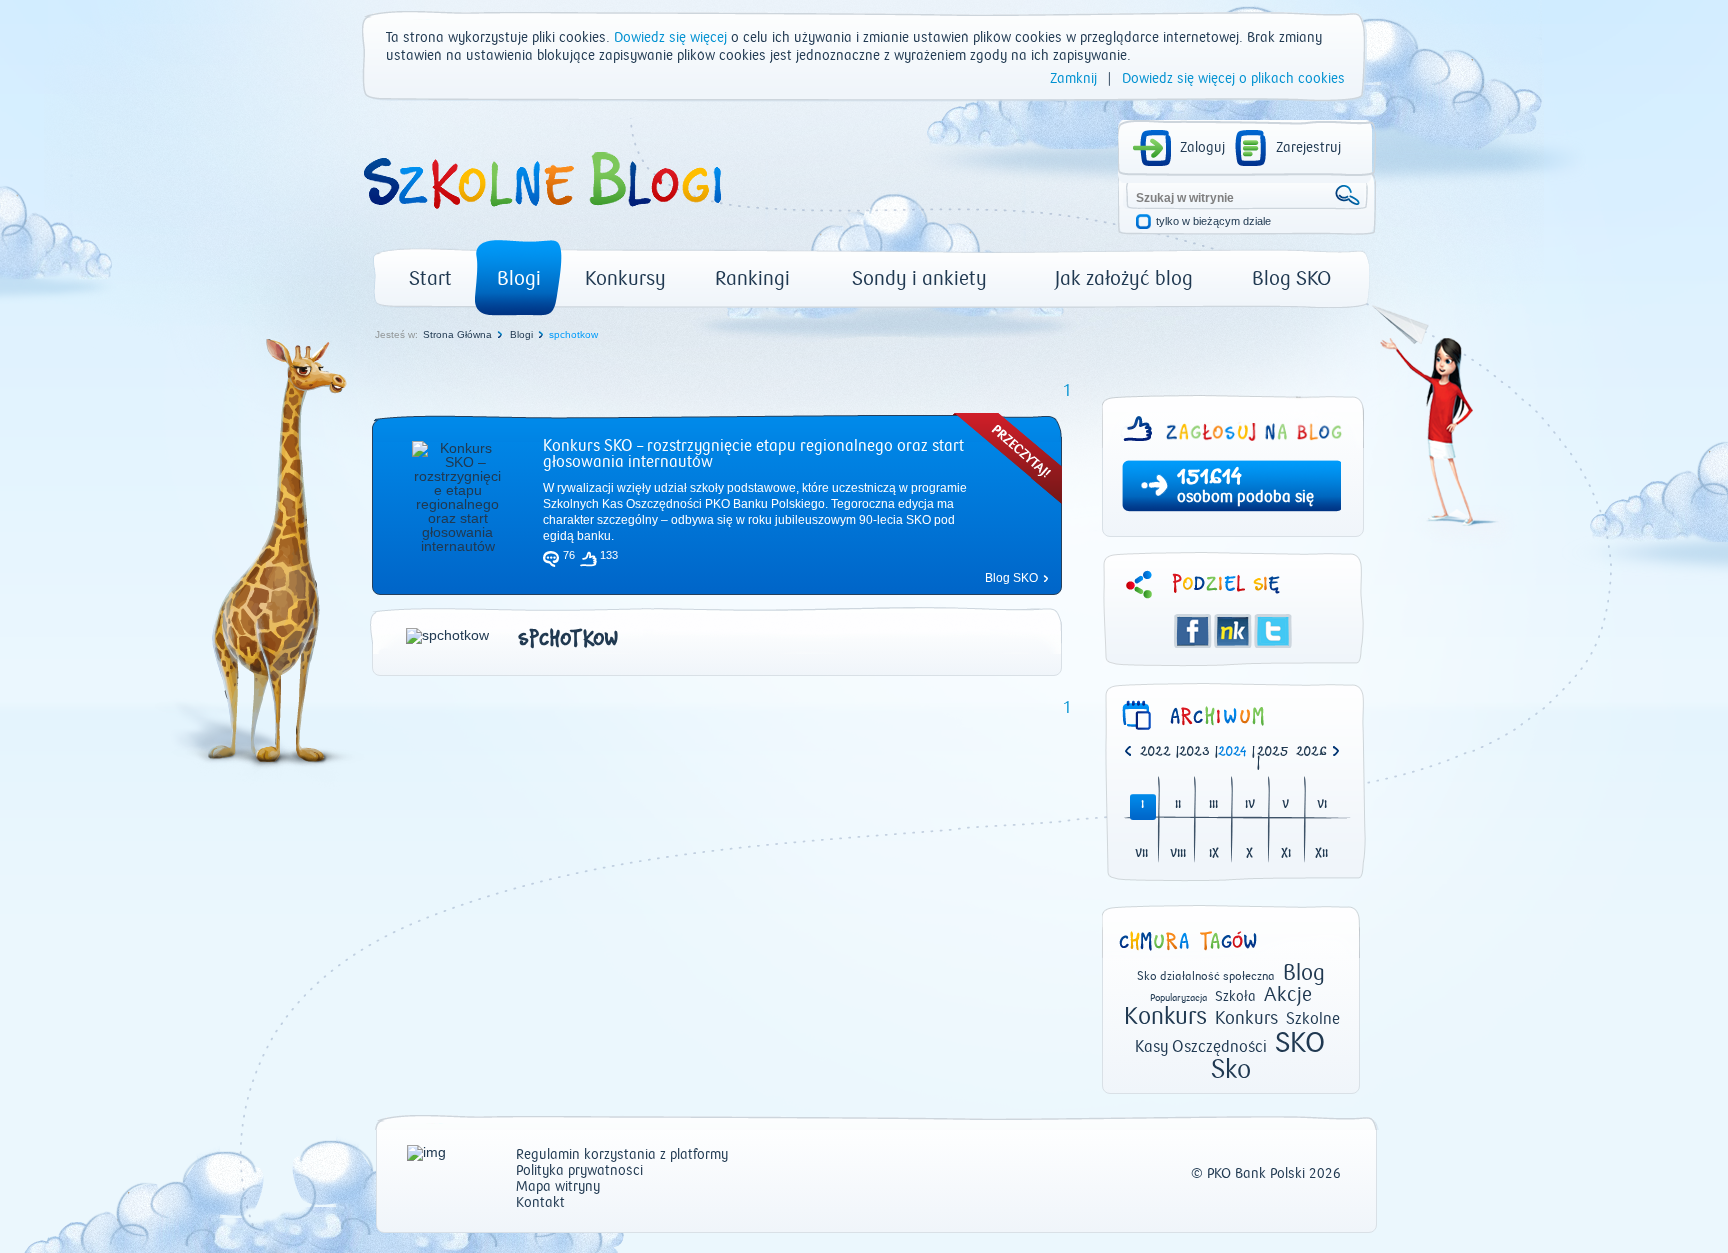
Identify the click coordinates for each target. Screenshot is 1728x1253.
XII (1321, 854)
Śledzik (1233, 631)
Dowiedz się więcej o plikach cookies (1233, 79)
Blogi (519, 278)
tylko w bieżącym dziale (1213, 221)
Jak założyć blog (1124, 278)
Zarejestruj (1308, 148)
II (1178, 805)
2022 (1155, 752)
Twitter (1273, 631)
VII (1141, 854)
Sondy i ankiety (919, 278)
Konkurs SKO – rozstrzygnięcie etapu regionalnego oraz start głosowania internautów (753, 454)
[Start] (541, 216)
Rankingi (752, 278)
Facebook (1193, 631)
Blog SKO (1291, 278)
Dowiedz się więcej (670, 38)
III (1213, 805)
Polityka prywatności (579, 1171)
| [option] (1159, 753)
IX (1214, 854)
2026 (1311, 752)
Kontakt (540, 1203)
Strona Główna (457, 334)
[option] (1315, 753)
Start (430, 278)
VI (1322, 805)
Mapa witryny (558, 1187)
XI (1286, 854)
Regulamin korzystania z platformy (622, 1155)
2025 (1273, 752)
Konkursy (625, 278)
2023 (1194, 752)
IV (1250, 805)
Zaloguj (1202, 148)
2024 (1232, 752)
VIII (1178, 854)
